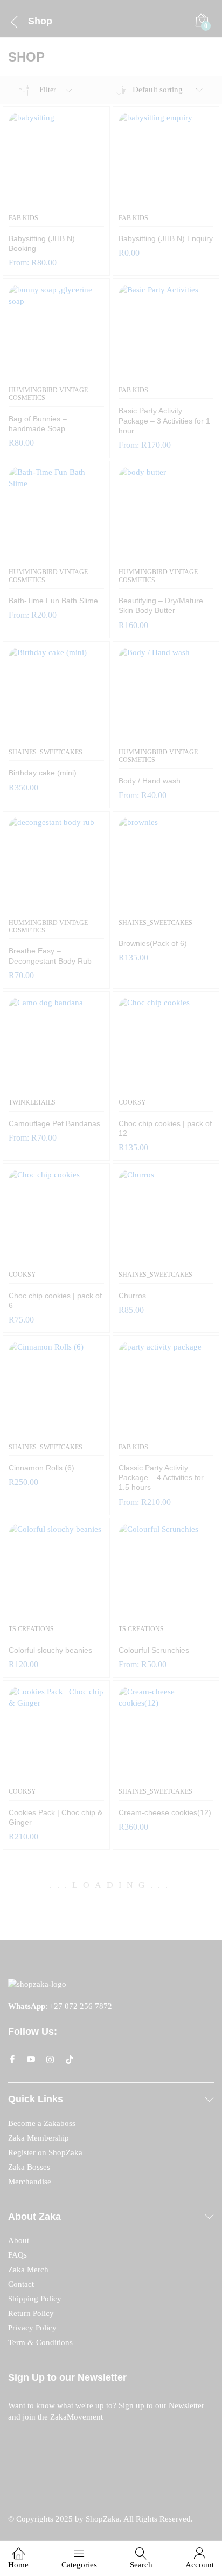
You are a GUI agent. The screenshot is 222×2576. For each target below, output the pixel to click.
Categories (79, 2565)
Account (200, 2565)
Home (18, 2565)
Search (141, 2565)
